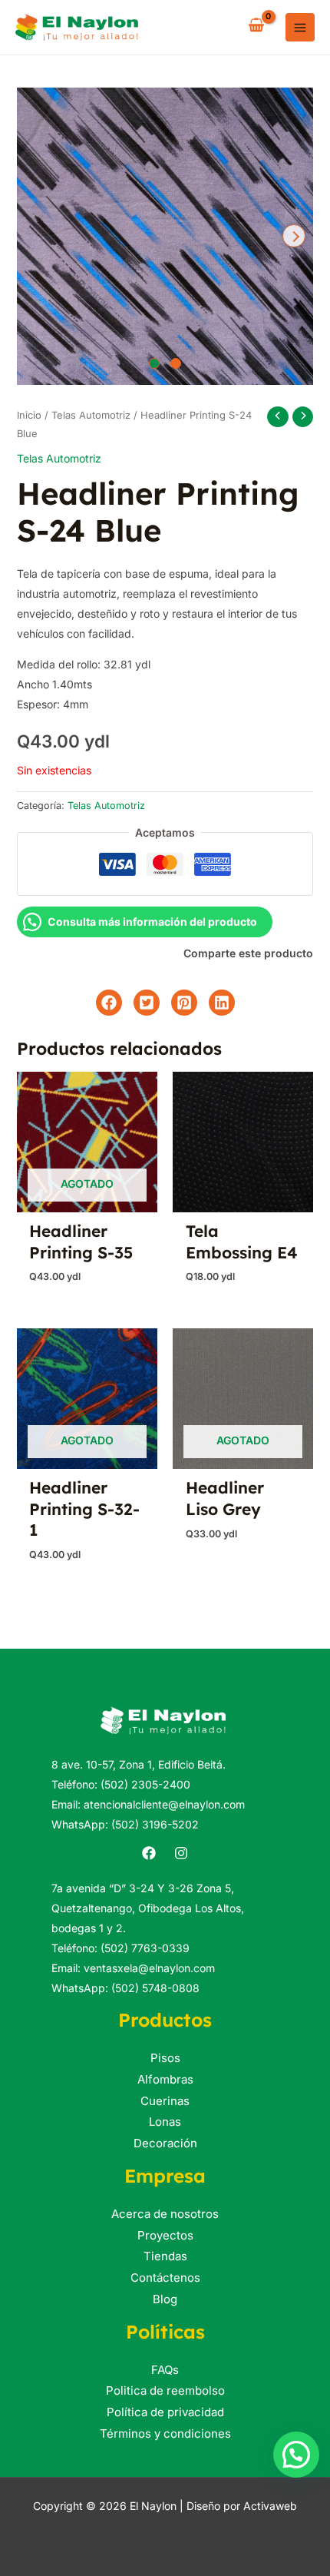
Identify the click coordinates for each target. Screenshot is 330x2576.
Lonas (165, 2122)
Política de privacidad (165, 2412)
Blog (165, 2299)
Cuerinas (165, 2101)
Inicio (29, 415)
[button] (296, 2455)
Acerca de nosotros (165, 2214)
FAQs (165, 2370)
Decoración (165, 2143)
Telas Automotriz (91, 415)
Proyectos (165, 2235)
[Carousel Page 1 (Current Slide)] (154, 363)
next (294, 236)
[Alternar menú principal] (300, 28)
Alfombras (165, 2079)
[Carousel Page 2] (176, 363)
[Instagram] (181, 1853)
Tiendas (165, 2256)
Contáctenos (165, 2278)
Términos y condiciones (165, 2433)
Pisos (165, 2058)
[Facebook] (149, 1853)
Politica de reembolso (165, 2390)
